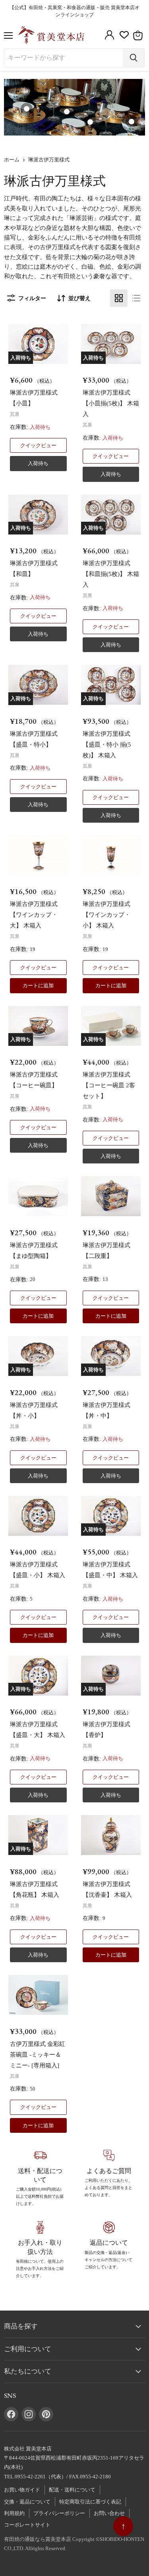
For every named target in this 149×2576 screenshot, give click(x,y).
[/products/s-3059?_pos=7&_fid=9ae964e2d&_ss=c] (38, 855)
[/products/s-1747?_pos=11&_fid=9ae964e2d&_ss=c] (38, 1196)
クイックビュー (38, 445)
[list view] (136, 298)
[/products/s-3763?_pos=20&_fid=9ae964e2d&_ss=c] (111, 1835)
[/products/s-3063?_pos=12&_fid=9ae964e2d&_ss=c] (111, 1196)
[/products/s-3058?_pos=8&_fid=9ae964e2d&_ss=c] (111, 855)
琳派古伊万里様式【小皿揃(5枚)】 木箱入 (111, 403)
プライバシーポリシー (59, 2513)
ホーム (12, 160)
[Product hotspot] (67, 112)
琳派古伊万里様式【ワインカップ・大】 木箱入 (34, 915)
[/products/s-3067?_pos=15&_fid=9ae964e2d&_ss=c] (38, 1516)
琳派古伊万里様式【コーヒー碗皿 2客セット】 (109, 1085)
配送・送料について (72, 2490)
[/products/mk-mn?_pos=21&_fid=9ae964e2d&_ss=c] (38, 1995)
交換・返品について (27, 2502)
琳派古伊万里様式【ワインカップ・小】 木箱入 (106, 915)
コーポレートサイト (27, 2525)
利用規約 (14, 2513)
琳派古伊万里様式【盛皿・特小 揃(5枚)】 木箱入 (107, 745)
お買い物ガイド (22, 2490)
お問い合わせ (109, 2513)
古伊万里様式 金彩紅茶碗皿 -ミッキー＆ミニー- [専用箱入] (38, 2055)
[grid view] (119, 298)
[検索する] (134, 58)
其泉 (15, 414)
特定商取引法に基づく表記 (90, 2502)
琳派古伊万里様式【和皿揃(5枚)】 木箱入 (111, 574)
